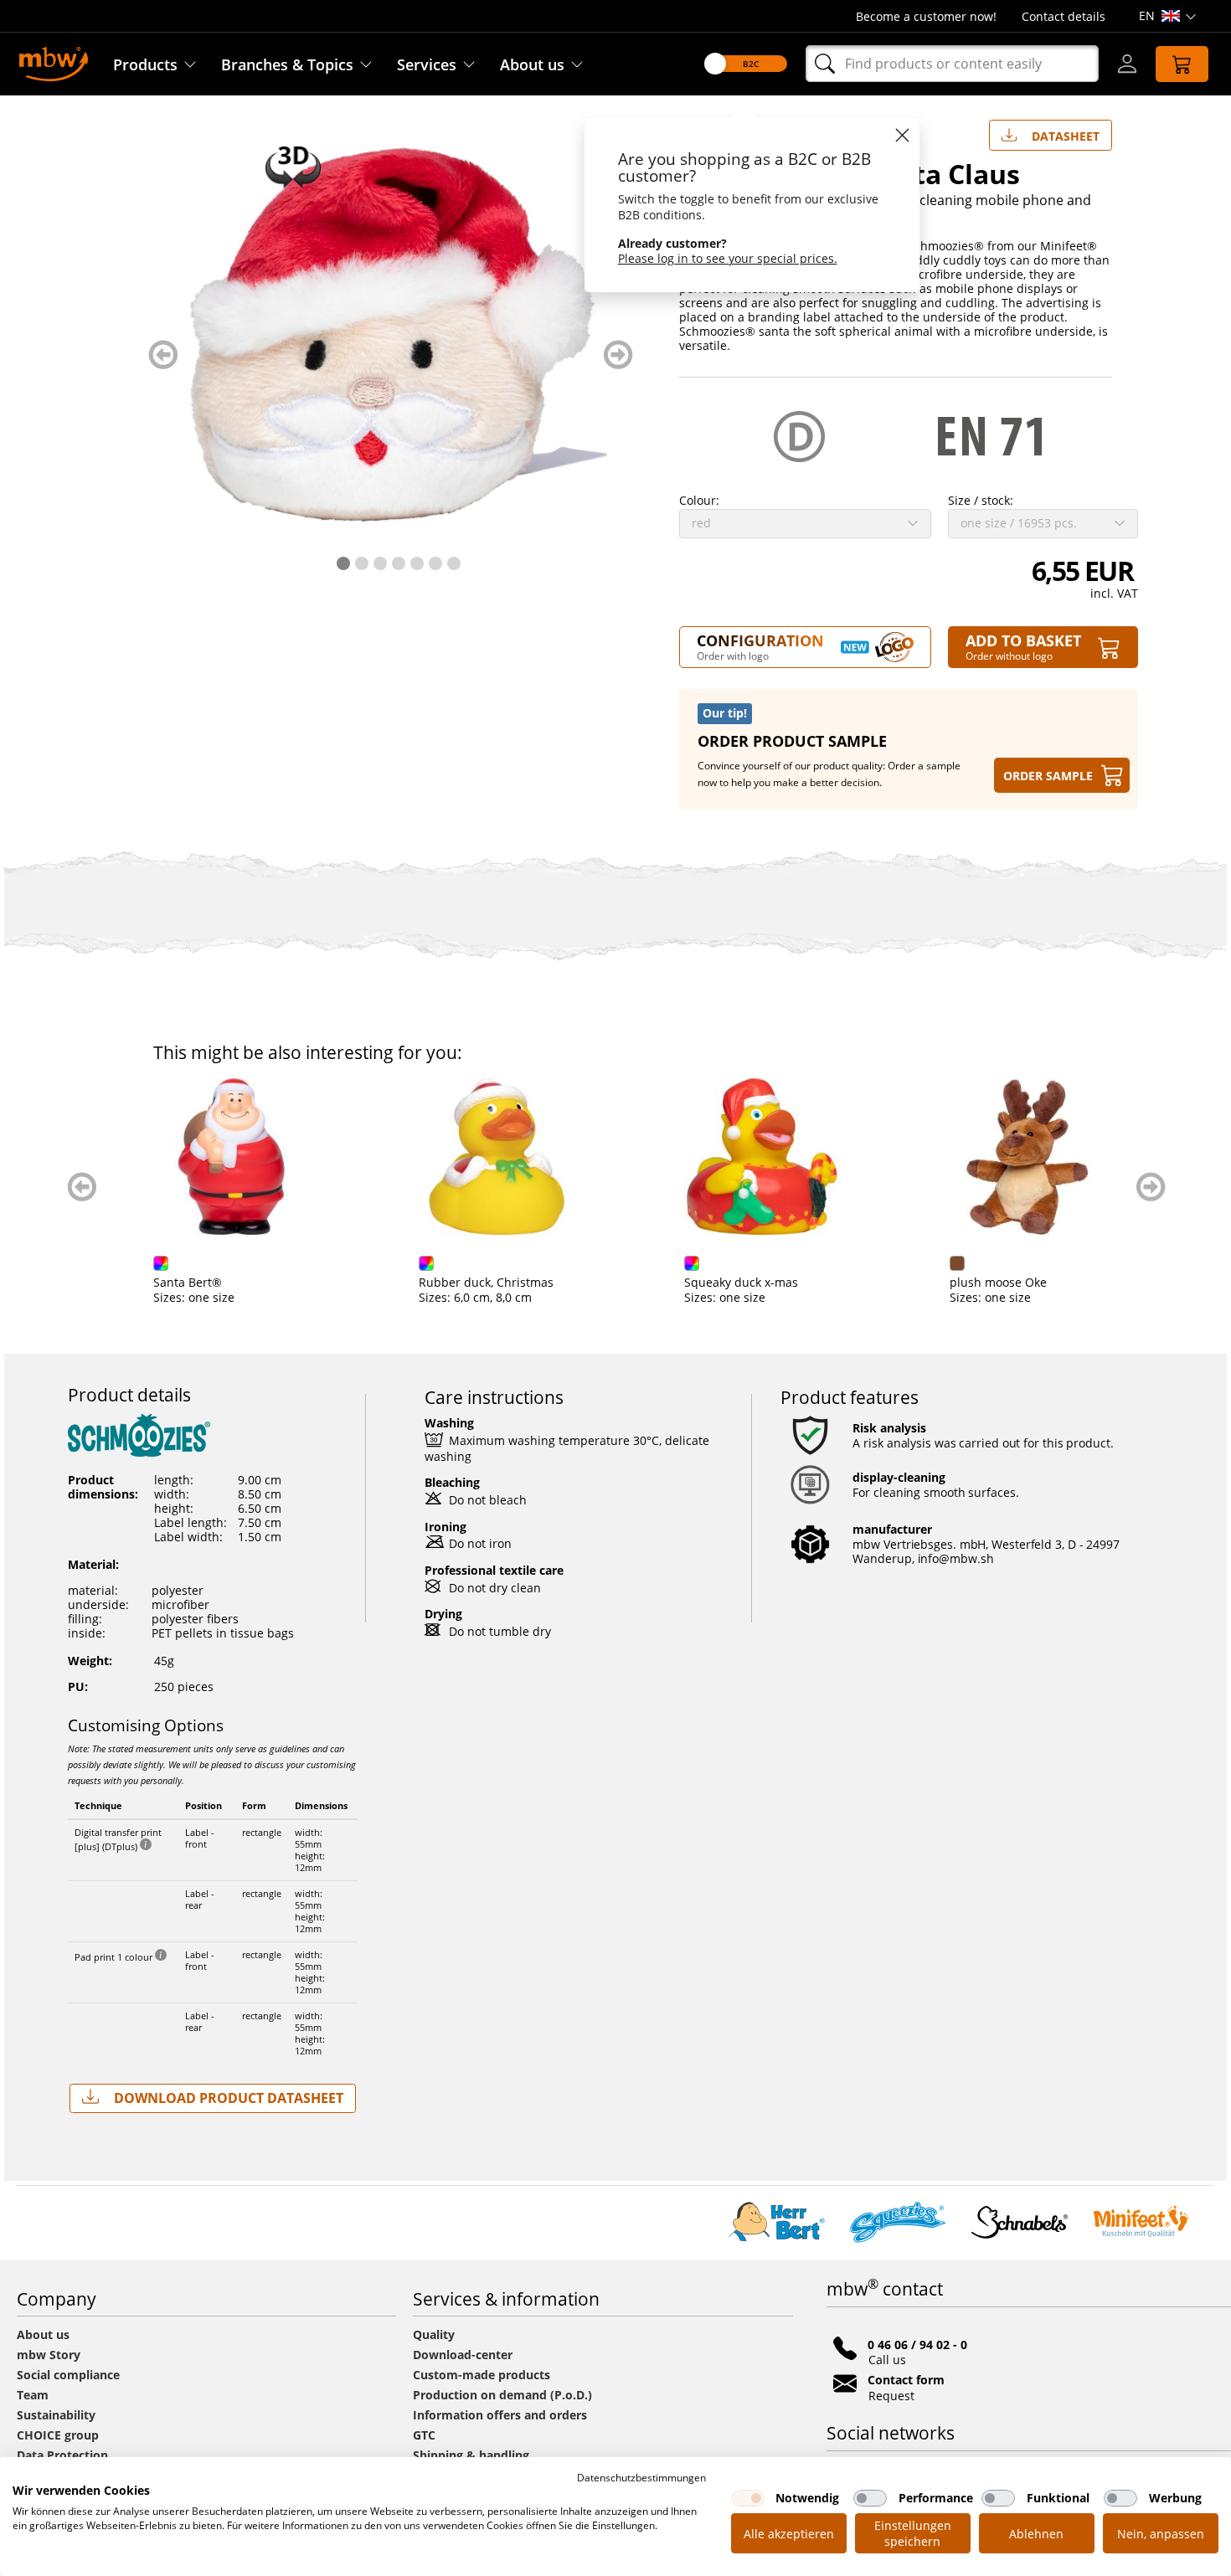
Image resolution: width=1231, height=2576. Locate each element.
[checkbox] (748, 2498)
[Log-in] (1127, 64)
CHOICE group (58, 2435)
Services (427, 64)
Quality (434, 2334)
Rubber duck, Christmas (486, 1282)
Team (33, 2395)
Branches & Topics (287, 64)
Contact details (1064, 16)
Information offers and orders (500, 2415)
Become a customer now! (926, 16)
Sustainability (56, 2415)
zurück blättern (163, 355)
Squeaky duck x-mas (741, 1282)
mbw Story (49, 2355)
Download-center (463, 2355)
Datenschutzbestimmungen (641, 2478)
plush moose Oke (998, 1282)
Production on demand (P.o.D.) (502, 2395)
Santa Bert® (188, 1282)
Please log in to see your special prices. (728, 258)
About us (532, 64)
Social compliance (68, 2375)
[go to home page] (54, 62)
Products (145, 64)
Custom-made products (483, 2375)
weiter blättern (618, 355)
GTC (424, 2435)
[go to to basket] (1182, 64)
